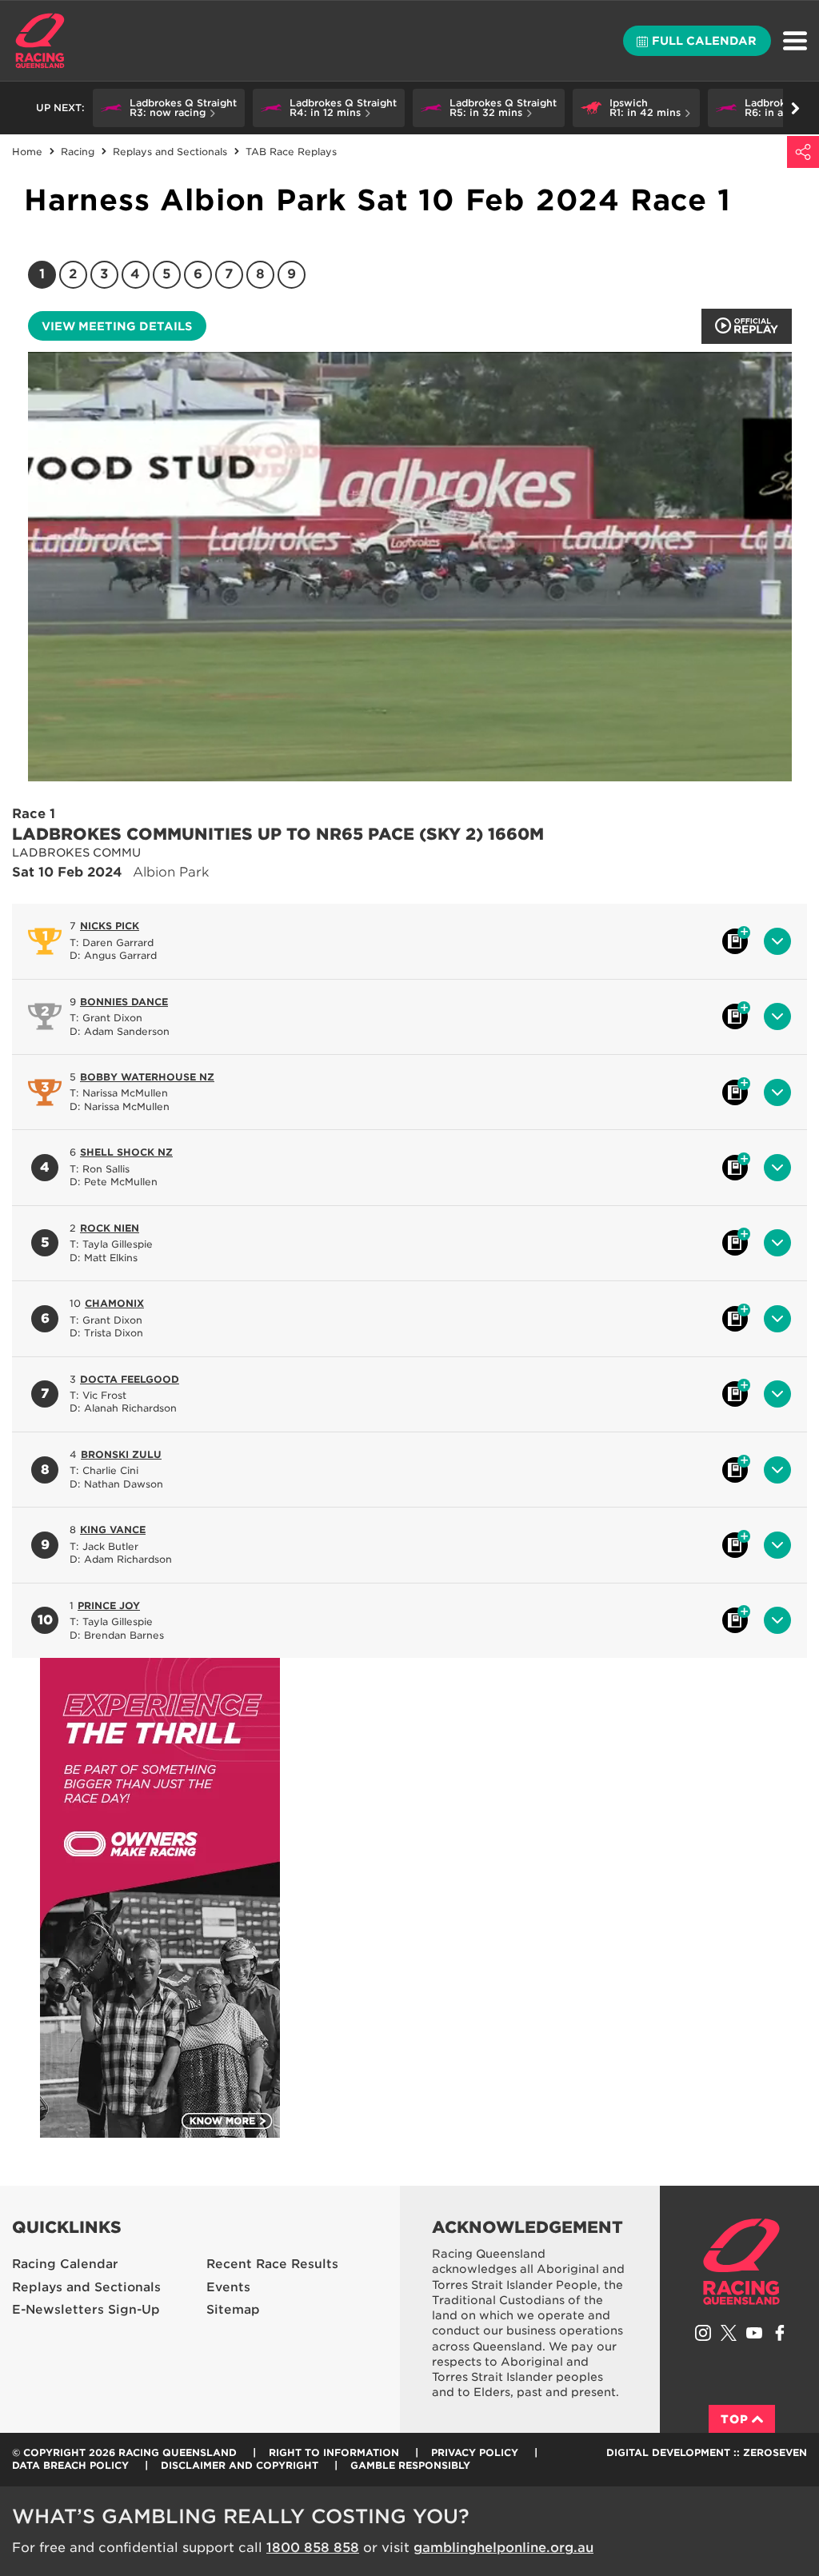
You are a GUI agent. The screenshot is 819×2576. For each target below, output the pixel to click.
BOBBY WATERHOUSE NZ (147, 1077)
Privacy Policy (475, 2452)
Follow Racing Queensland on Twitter (729, 2333)
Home (40, 41)
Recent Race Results (272, 2264)
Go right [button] (795, 108)
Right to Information (334, 2452)
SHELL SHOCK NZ (126, 1152)
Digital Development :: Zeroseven (707, 2452)
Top (735, 2419)
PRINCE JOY (109, 1606)
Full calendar (704, 41)
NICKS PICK (110, 926)
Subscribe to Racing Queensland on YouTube (754, 2333)
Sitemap (233, 2310)
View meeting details (117, 326)
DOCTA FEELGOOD (130, 1379)
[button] (169, 108)
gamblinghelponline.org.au (503, 2548)
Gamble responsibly (410, 2465)
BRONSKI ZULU (121, 1454)
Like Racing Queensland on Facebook (780, 2333)
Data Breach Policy (70, 2465)
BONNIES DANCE (124, 1002)
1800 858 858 (313, 2548)
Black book (735, 941)
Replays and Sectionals (86, 2287)
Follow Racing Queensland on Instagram (703, 2333)
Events (228, 2287)
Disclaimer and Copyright (240, 2465)
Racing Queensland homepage (741, 2262)
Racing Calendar (65, 2264)
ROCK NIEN (110, 1228)
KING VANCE (113, 1530)
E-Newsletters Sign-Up (86, 2310)
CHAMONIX (114, 1303)
